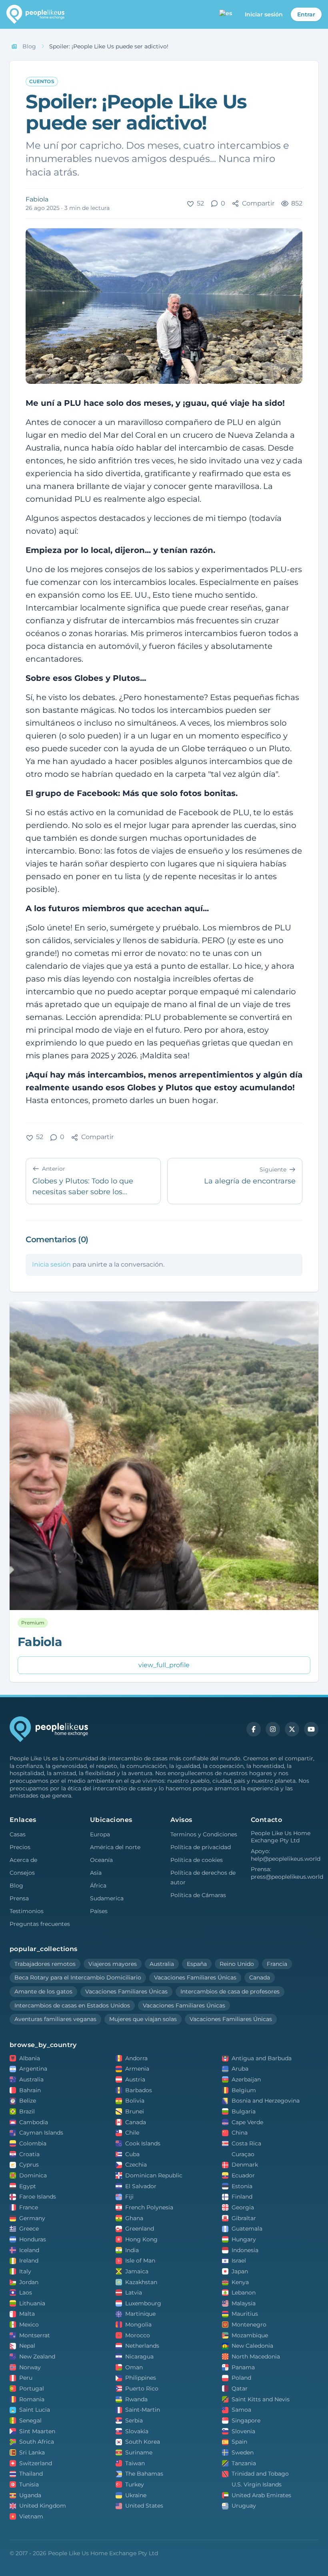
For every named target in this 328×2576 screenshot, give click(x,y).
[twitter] (292, 1729)
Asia (96, 1873)
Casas (18, 1834)
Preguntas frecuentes (40, 1924)
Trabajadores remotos (45, 1964)
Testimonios (27, 1911)
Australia (162, 1964)
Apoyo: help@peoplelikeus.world (285, 1855)
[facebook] (254, 1729)
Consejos (22, 1873)
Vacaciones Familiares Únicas (195, 1977)
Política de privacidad (201, 1847)
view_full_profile (164, 1665)
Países (99, 1911)
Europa (100, 1834)
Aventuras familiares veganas (55, 2019)
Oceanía (101, 1860)
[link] (109, 47)
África (98, 1886)
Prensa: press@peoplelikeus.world (285, 1873)
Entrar (306, 14)
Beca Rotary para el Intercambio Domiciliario (78, 1977)
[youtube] (311, 1729)
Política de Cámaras (198, 1895)
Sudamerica (107, 1898)
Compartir (258, 203)
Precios (20, 1847)
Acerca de (23, 1860)
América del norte (115, 1847)
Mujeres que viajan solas (143, 2019)
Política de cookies (197, 1860)
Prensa (19, 1898)
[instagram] (273, 1729)
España (197, 1964)
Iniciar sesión (264, 14)
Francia (277, 1964)
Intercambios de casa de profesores (230, 1991)
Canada (260, 1977)
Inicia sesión (51, 1264)
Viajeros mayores (113, 1964)
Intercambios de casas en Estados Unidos (72, 2005)
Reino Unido (237, 1964)
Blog (16, 1886)
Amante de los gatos (43, 1991)
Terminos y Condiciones (204, 1834)
